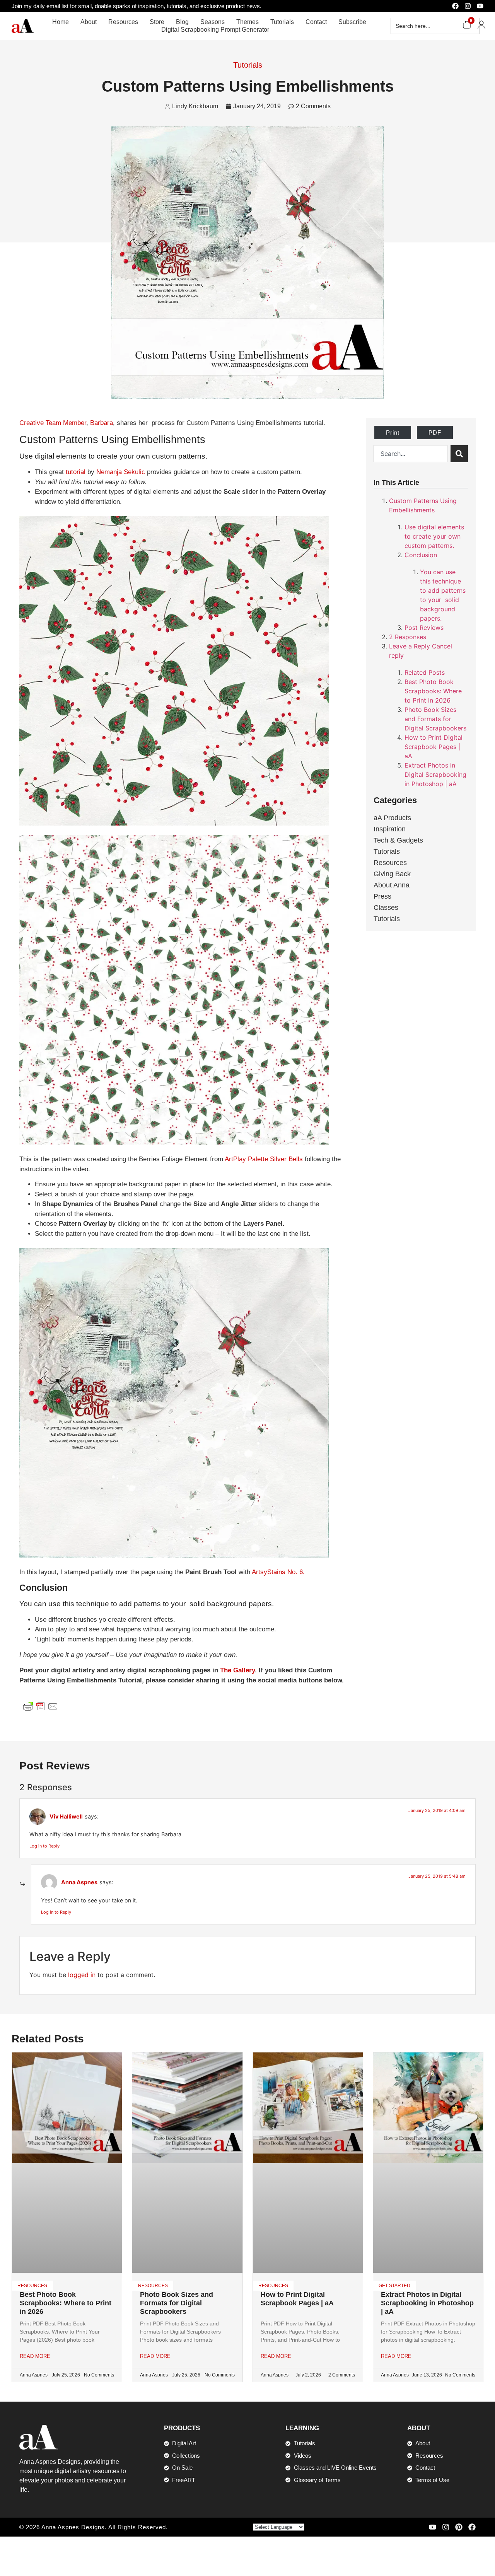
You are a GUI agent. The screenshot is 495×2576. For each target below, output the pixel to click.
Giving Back (392, 874)
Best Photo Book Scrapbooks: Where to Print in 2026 (433, 691)
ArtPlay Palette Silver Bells (264, 1159)
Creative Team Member (53, 423)
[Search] (459, 454)
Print (393, 432)
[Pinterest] (459, 2527)
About (89, 22)
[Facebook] (455, 6)
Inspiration (390, 829)
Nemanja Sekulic (121, 472)
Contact (316, 22)
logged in (82, 1975)
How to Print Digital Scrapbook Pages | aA (434, 747)
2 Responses (408, 637)
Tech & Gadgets (398, 840)
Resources (123, 22)
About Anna (392, 885)
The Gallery (237, 1670)
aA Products (392, 818)
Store (157, 22)
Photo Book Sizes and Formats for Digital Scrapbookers (435, 719)
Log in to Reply (44, 1846)
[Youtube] (480, 6)
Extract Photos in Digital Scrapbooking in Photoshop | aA (435, 775)
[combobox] (411, 454)
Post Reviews (424, 628)
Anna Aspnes (79, 1882)
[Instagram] (468, 6)
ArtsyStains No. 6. (278, 1572)
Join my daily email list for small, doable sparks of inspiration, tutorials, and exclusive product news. (137, 6)
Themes (247, 22)
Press (382, 896)
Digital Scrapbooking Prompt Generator (215, 30)
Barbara (102, 423)
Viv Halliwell (66, 1816)
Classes (386, 908)
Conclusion (421, 555)
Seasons (213, 22)
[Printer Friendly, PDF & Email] (41, 1706)
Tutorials (282, 22)
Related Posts (425, 672)
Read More (35, 2356)
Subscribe (352, 22)
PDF (435, 432)
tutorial (76, 472)
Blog (182, 22)
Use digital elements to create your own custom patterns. (434, 536)
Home (61, 22)
